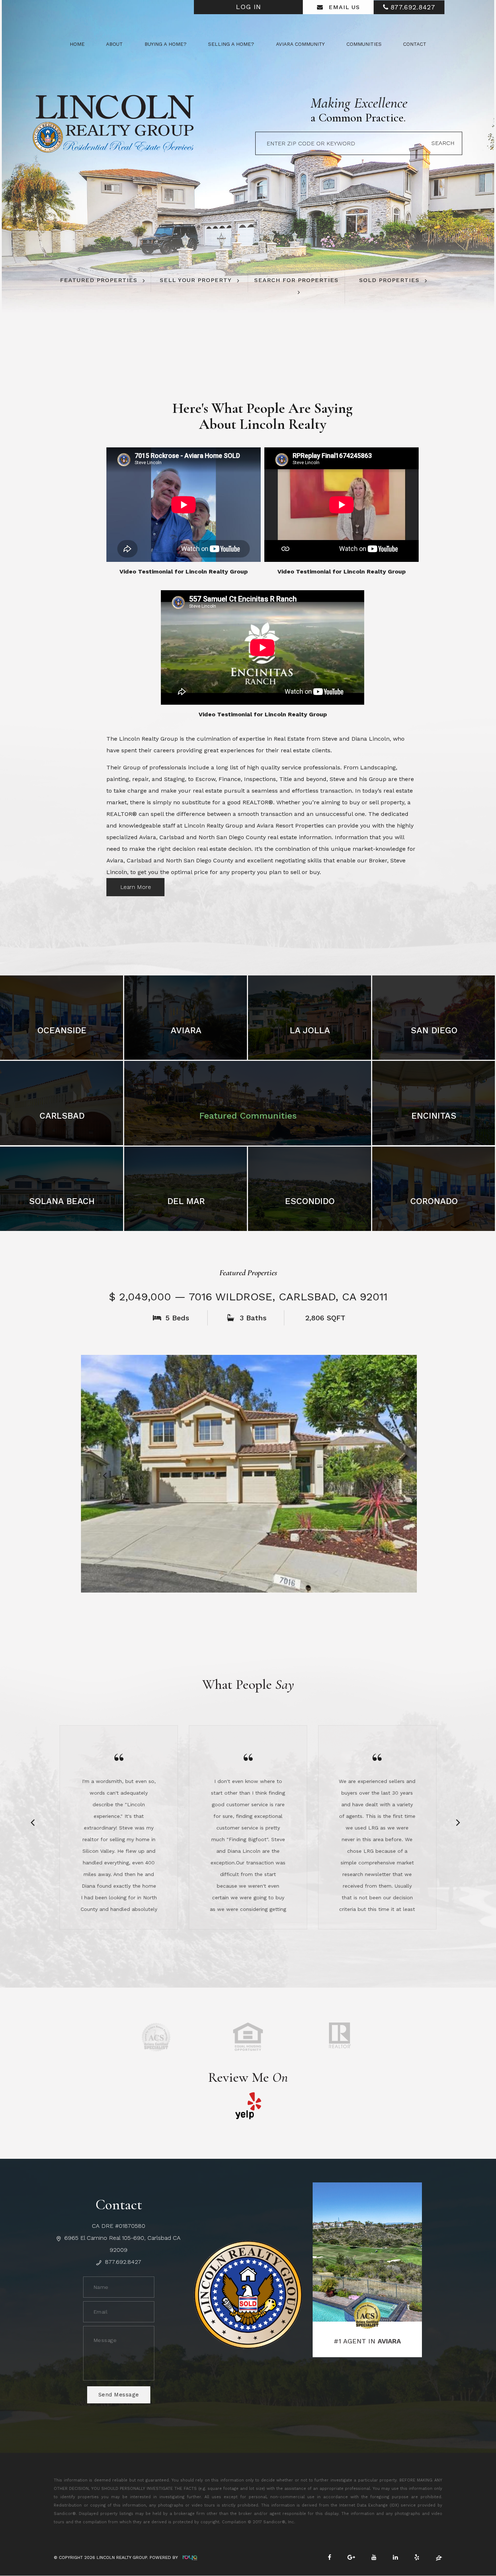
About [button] (114, 44)
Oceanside (62, 1030)
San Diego (434, 1030)
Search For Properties (296, 280)
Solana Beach (62, 1201)
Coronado (434, 1201)
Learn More (136, 887)
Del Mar (186, 1201)
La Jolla (310, 1030)
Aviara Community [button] (300, 44)
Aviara (186, 1030)
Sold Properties (389, 280)
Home (77, 44)
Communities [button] (364, 44)
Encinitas (434, 1116)
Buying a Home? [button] (166, 44)
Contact (415, 44)
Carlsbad (62, 1116)
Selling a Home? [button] (231, 44)
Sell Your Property (196, 280)
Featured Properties (99, 280)
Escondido (310, 1201)
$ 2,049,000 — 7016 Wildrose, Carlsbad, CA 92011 (248, 1297)
